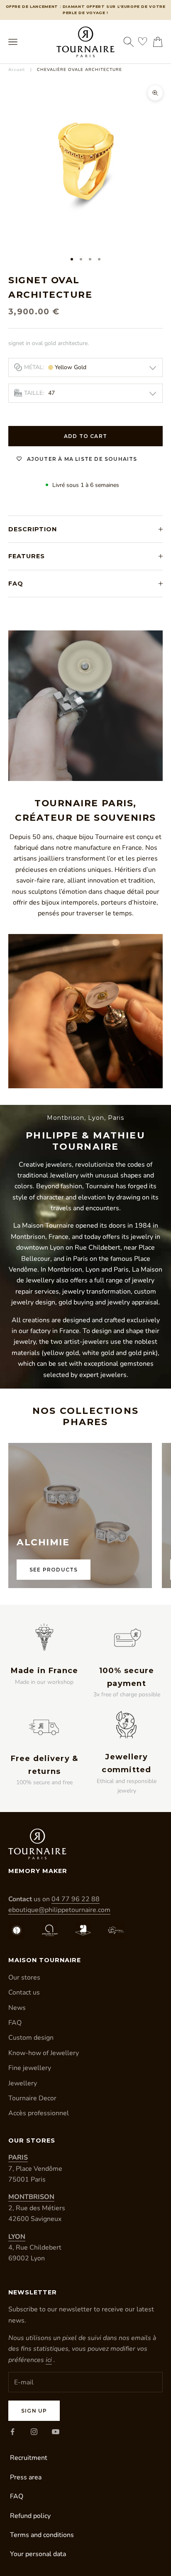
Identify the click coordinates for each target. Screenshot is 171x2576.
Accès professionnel (39, 2113)
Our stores (24, 1978)
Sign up (34, 2411)
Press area (26, 2477)
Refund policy (30, 2516)
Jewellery (23, 2083)
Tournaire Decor (32, 2098)
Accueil (17, 70)
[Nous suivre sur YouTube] (56, 2432)
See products (54, 1570)
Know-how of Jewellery (44, 2053)
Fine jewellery (30, 2068)
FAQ (15, 2023)
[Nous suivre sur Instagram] (34, 2432)
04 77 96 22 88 (76, 1899)
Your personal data (38, 2554)
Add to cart (85, 436)
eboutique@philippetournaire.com (59, 1910)
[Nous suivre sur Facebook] (12, 2432)
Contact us (24, 1992)
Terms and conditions (42, 2535)
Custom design (31, 2038)
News (17, 2008)
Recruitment (29, 2458)
